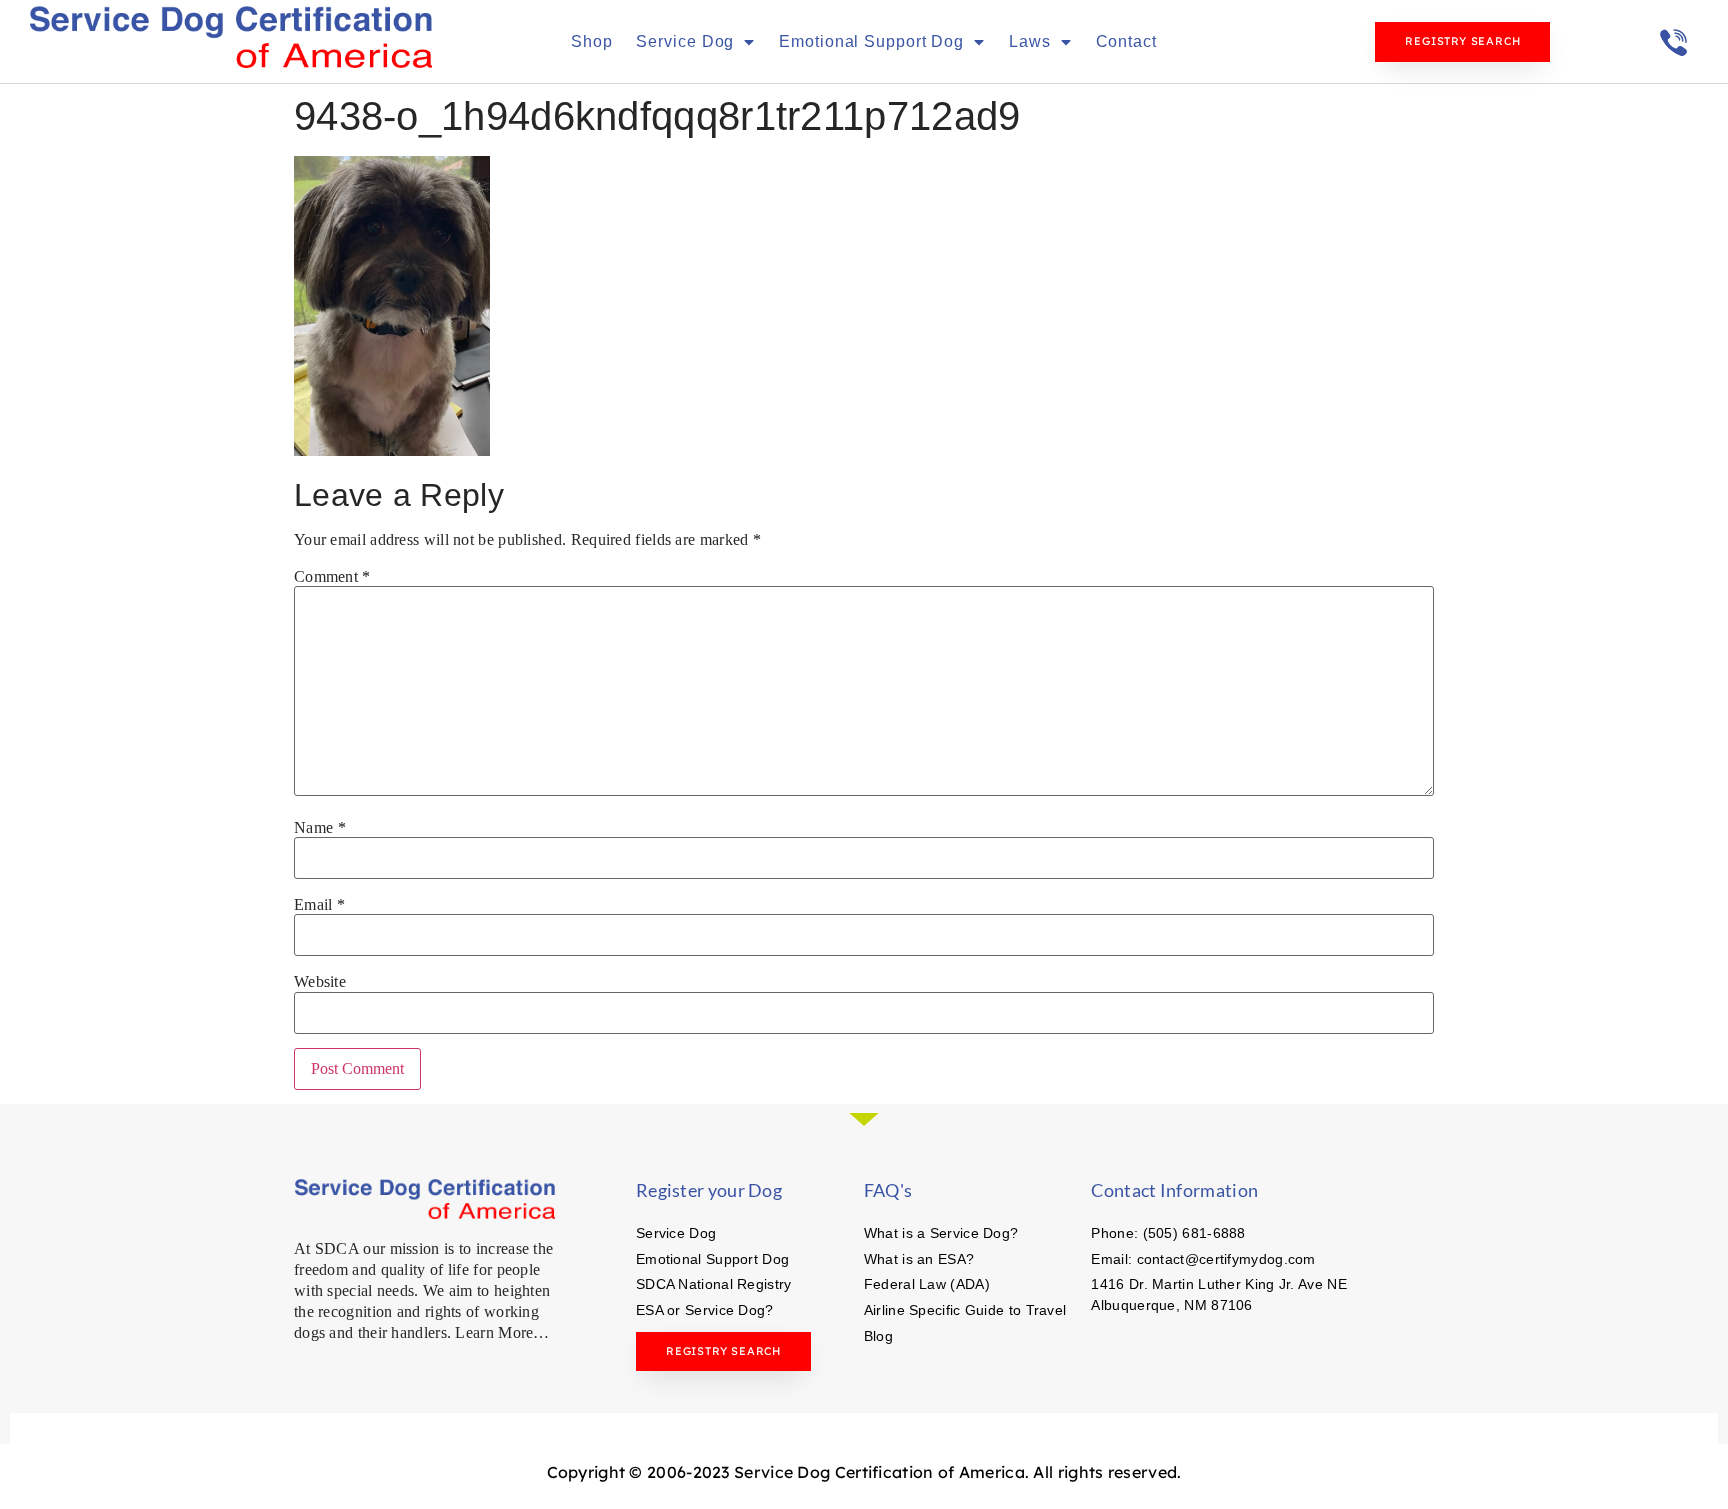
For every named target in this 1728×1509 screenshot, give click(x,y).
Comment (332, 577)
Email (319, 905)
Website (320, 982)
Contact (1126, 41)
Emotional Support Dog (871, 41)
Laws (1030, 41)
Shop (592, 41)
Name (320, 828)
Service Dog (685, 41)
